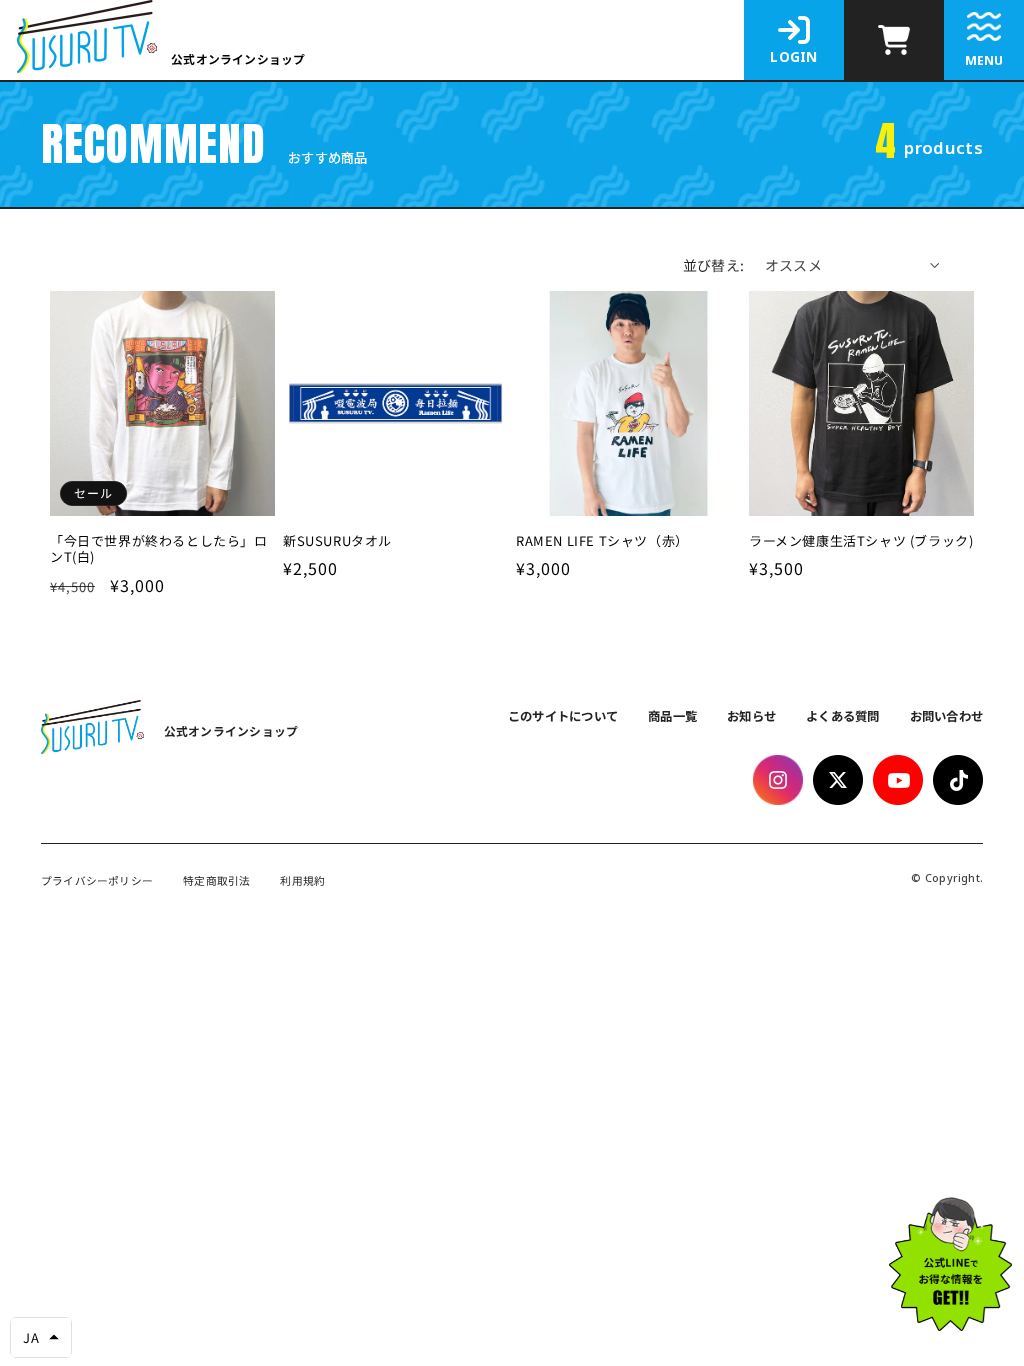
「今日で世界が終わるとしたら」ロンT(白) (159, 550)
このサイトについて (563, 716)
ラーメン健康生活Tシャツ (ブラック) (861, 541)
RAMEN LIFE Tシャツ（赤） (602, 541)
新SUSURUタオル (337, 541)
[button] (41, 1337)
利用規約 (302, 881)
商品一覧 (672, 716)
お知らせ (751, 716)
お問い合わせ (947, 716)
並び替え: (714, 265)
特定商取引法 (216, 881)
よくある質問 (843, 716)
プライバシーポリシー (97, 881)
